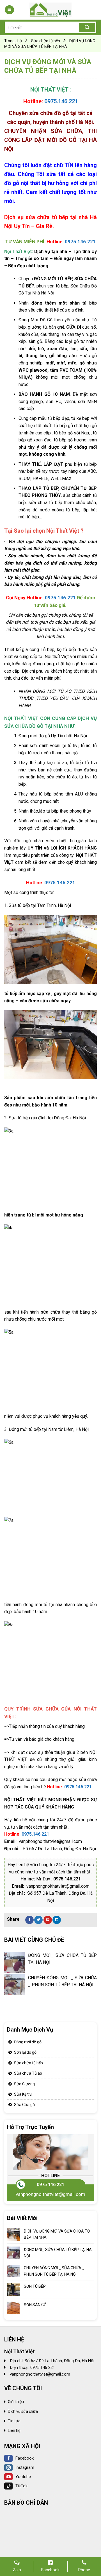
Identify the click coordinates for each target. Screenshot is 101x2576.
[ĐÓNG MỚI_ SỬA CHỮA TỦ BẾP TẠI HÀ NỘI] (15, 1962)
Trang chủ (13, 41)
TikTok (21, 2486)
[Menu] (9, 10)
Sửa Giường (24, 2084)
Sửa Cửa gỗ (24, 2105)
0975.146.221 (61, 101)
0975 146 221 (50, 2184)
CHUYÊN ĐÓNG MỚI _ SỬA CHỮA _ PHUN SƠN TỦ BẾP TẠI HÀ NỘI (54, 2271)
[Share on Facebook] (29, 1920)
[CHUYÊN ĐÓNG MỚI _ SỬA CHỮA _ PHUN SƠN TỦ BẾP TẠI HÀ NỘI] (15, 1985)
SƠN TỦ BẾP (35, 2286)
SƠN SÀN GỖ (35, 2304)
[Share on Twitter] (38, 1920)
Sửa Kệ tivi (23, 2094)
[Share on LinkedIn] (57, 1920)
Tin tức (14, 2421)
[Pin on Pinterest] (48, 1920)
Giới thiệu (16, 2402)
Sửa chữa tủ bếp (46, 41)
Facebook (25, 2458)
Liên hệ (14, 2430)
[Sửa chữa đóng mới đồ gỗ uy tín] (50, 10)
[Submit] (87, 27)
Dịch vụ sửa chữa (23, 2411)
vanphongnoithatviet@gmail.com (50, 2194)
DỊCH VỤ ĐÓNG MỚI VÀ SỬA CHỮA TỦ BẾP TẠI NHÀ (57, 2234)
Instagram (25, 2467)
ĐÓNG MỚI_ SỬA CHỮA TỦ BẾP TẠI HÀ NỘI (58, 2252)
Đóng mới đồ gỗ (28, 2042)
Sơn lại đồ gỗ (25, 2052)
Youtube (23, 2477)
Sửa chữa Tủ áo (28, 2073)
